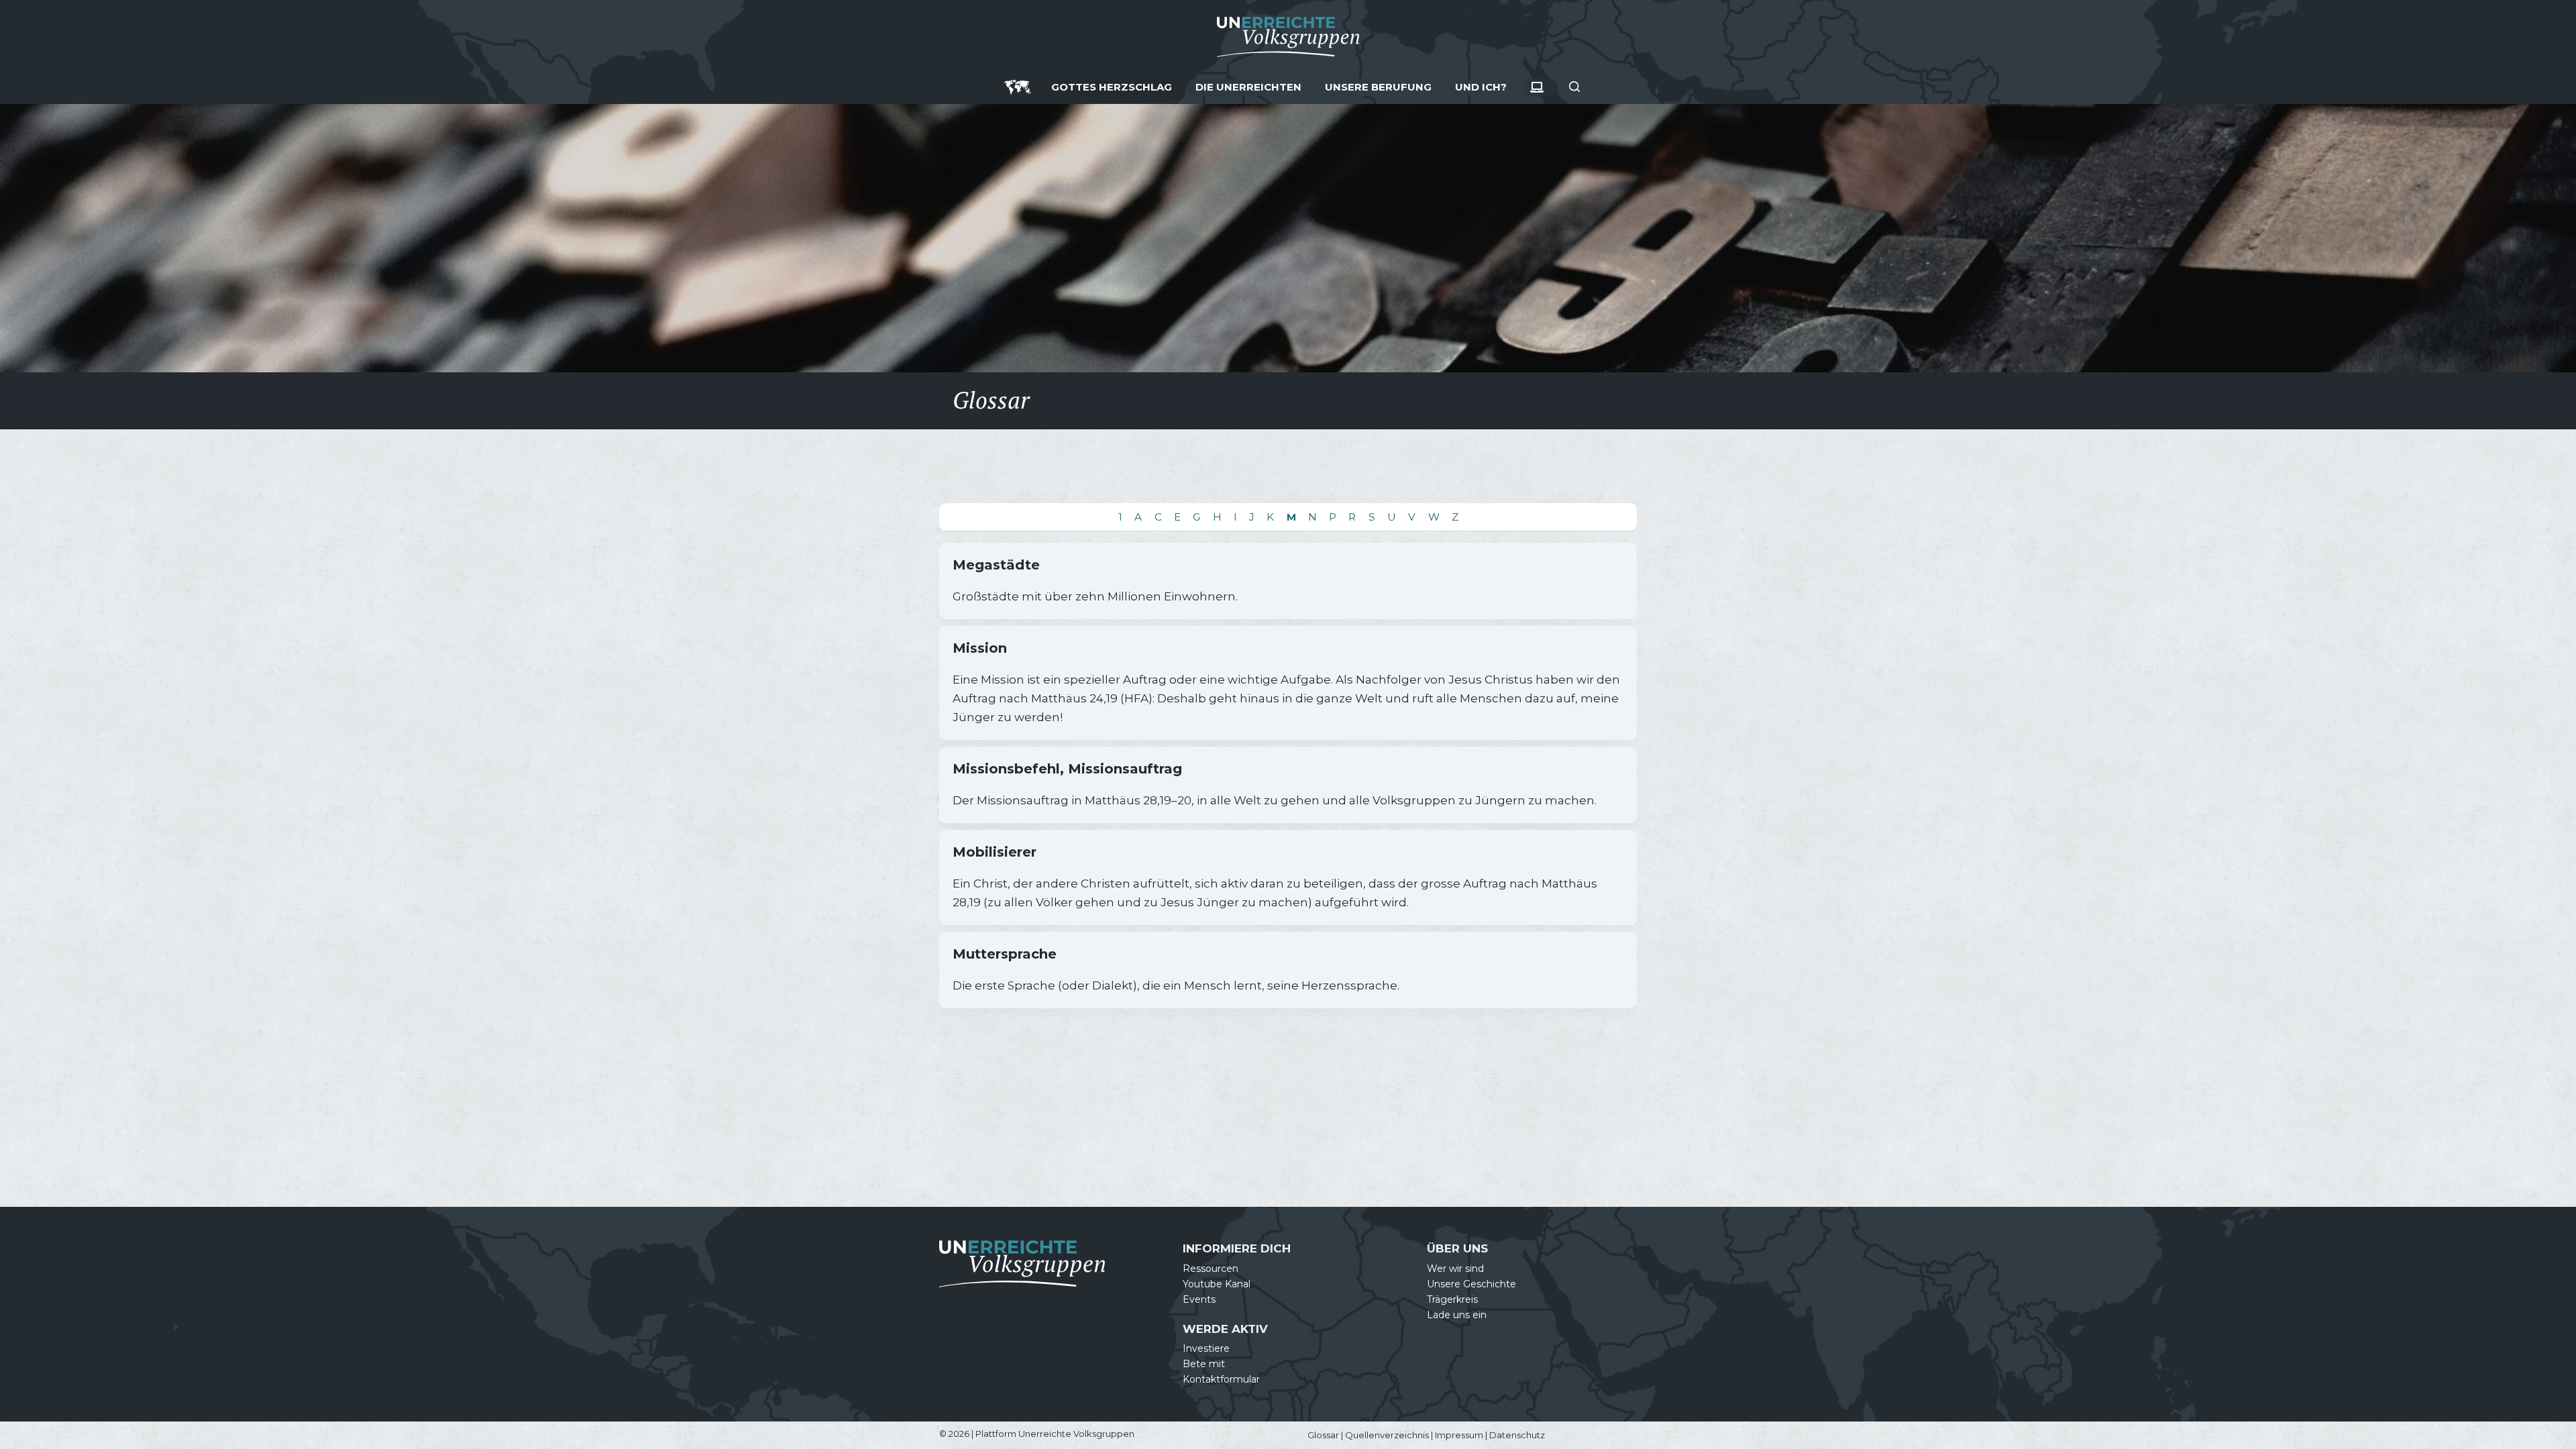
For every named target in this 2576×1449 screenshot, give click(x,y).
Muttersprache (1005, 954)
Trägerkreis (1452, 1299)
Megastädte (996, 565)
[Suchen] (1574, 87)
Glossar (1323, 1435)
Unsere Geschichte (1471, 1284)
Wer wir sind (1455, 1269)
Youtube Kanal (1217, 1284)
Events (1199, 1299)
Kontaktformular (1221, 1379)
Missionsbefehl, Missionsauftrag (1067, 769)
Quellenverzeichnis (1387, 1435)
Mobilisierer (995, 852)
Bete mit (1204, 1364)
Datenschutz (1517, 1435)
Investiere (1206, 1348)
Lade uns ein (1457, 1315)
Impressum (1459, 1435)
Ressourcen (1211, 1269)
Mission (980, 648)
